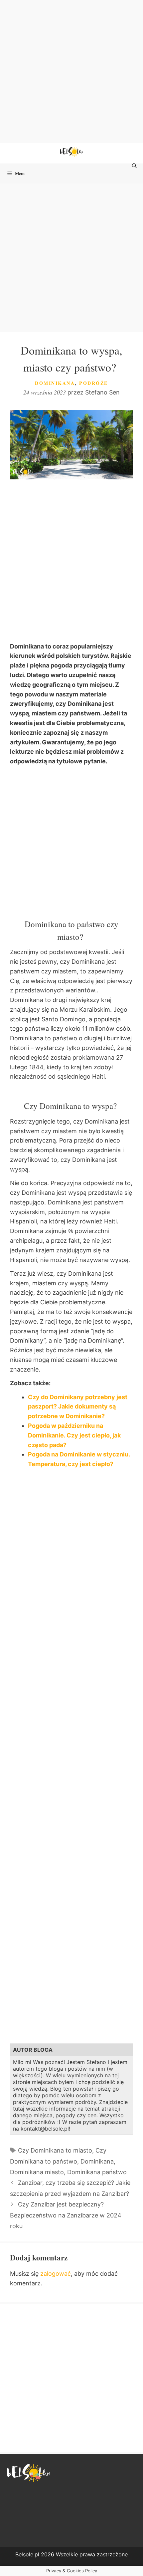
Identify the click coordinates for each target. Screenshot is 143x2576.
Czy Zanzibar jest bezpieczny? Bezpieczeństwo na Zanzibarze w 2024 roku (66, 2215)
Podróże (94, 383)
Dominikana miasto (37, 2172)
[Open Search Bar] (135, 166)
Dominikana (55, 383)
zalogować (56, 2274)
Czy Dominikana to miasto (55, 2150)
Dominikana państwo (97, 2172)
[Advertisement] (71, 72)
